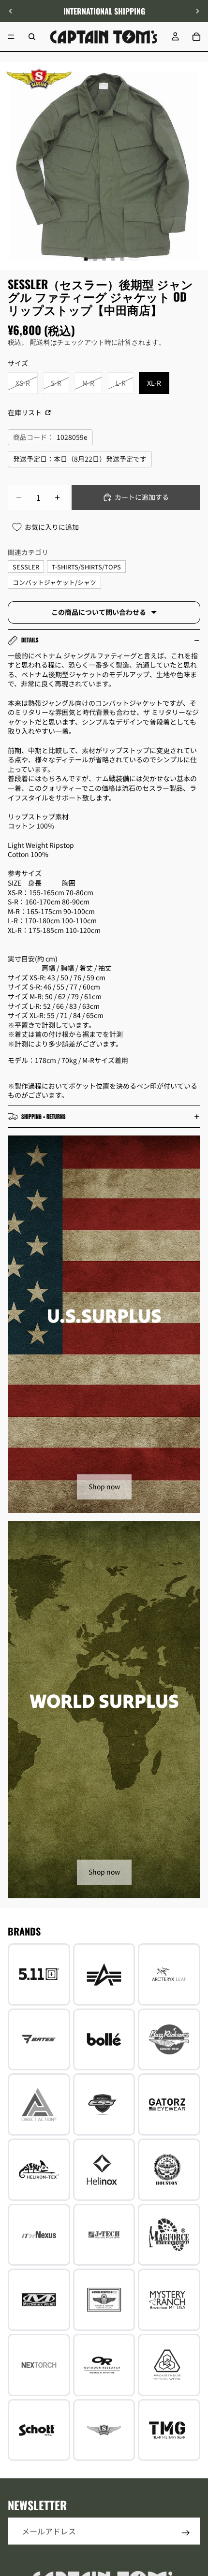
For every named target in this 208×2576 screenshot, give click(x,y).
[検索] (32, 37)
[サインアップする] (186, 2533)
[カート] (196, 37)
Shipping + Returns (44, 1117)
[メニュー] (11, 37)
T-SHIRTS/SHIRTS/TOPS (86, 567)
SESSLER (26, 567)
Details (30, 640)
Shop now (104, 1486)
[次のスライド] (197, 11)
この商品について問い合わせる (99, 612)
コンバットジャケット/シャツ (54, 582)
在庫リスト (25, 412)
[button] (195, 2494)
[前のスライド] (11, 11)
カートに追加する (142, 497)
